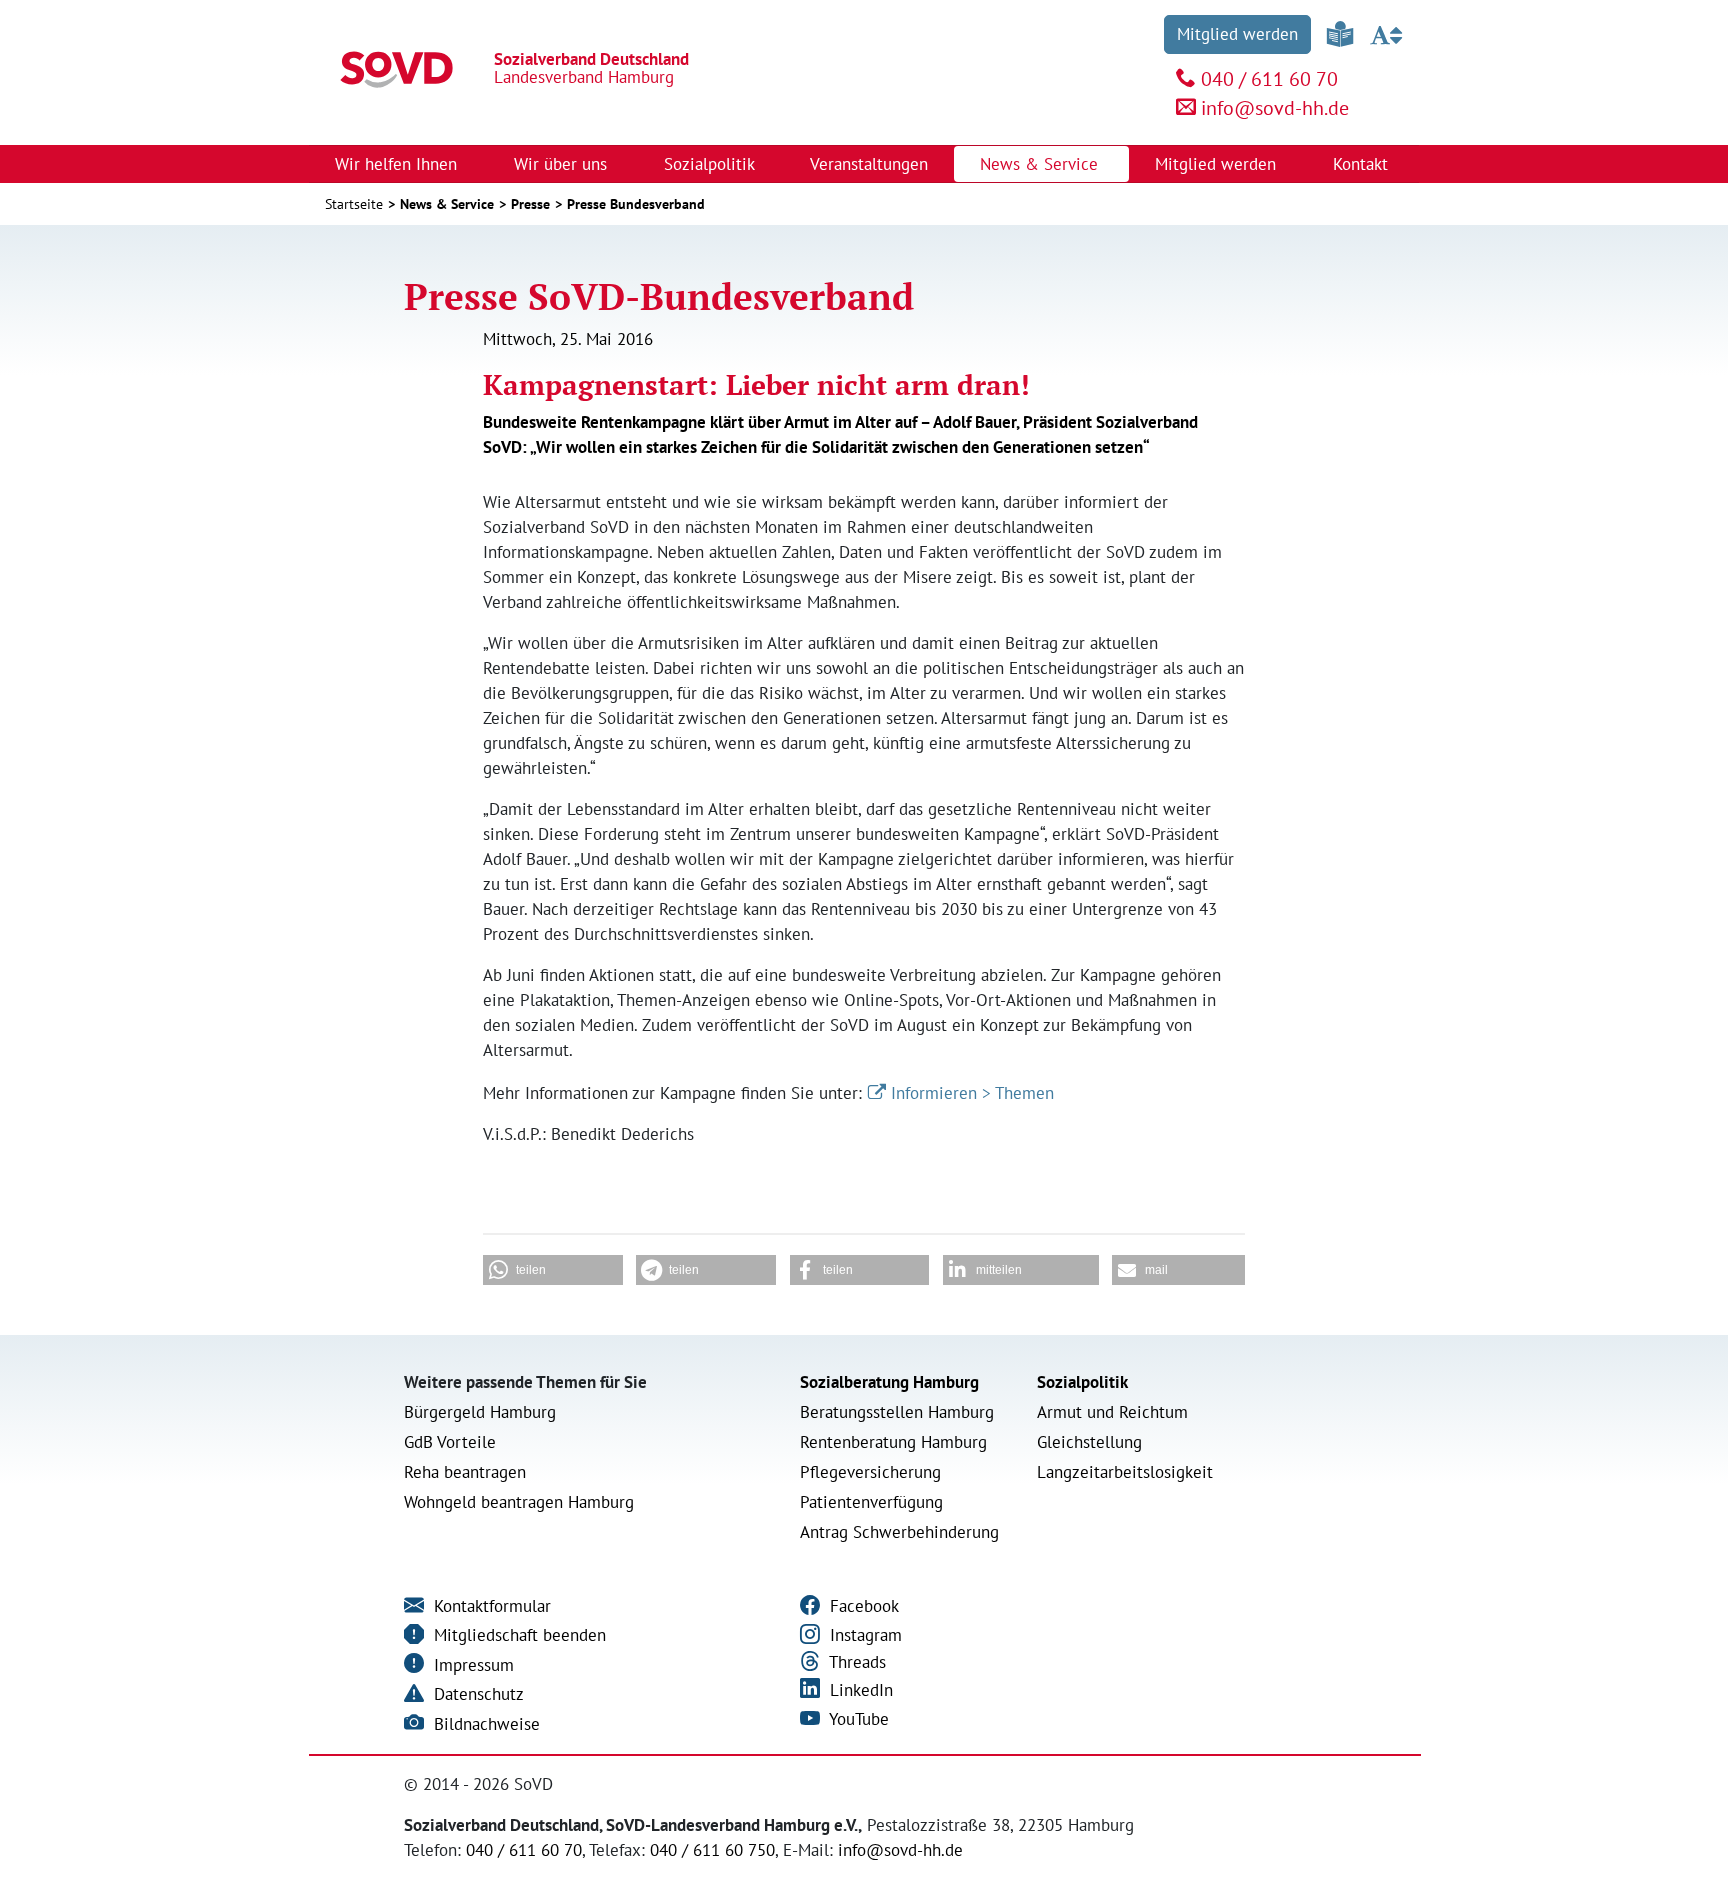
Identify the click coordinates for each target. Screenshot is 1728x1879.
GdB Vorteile (450, 1442)
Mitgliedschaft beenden (517, 1635)
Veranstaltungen (869, 164)
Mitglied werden (1237, 34)
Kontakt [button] (1363, 164)
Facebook (862, 1606)
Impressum (471, 1665)
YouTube (857, 1719)
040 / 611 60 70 (1269, 79)
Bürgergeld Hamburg (480, 1412)
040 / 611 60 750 (712, 1850)
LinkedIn (859, 1690)
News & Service (447, 204)
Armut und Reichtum (1112, 1412)
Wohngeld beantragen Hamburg (519, 1502)
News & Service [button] (1041, 164)
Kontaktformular (490, 1606)
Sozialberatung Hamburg (889, 1382)
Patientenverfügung (871, 1502)
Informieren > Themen (972, 1093)
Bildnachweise (484, 1724)
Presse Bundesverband (636, 204)
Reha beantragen (465, 1472)
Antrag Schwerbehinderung (899, 1532)
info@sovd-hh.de (1275, 108)
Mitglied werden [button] (1218, 164)
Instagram (863, 1635)
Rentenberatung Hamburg (893, 1442)
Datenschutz (476, 1694)
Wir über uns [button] (563, 164)
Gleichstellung (1089, 1442)
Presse (530, 204)
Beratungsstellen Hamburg (897, 1412)
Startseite (354, 204)
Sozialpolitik (1082, 1382)
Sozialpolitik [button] (711, 164)
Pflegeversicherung (870, 1472)
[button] (553, 1270)
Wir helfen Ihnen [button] (398, 164)
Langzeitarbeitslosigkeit (1125, 1472)
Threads (855, 1662)
